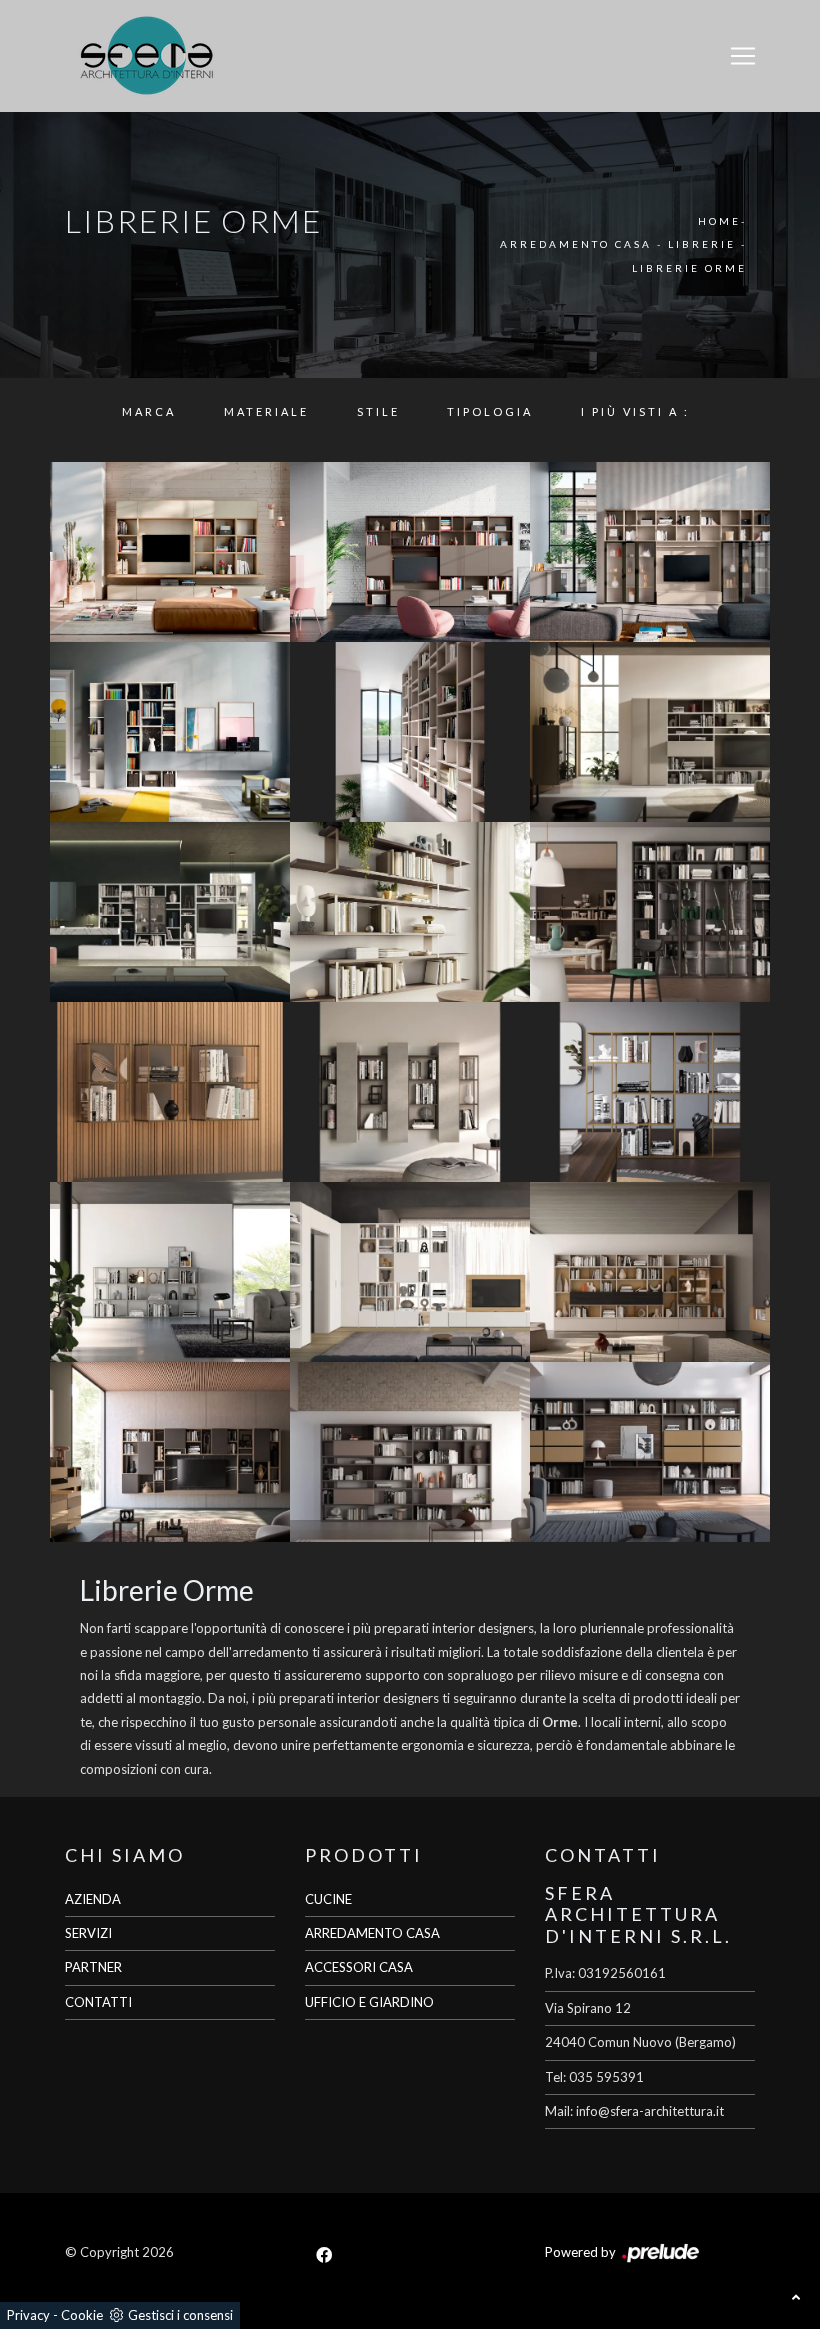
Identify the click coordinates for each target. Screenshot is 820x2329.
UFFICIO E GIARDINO (369, 2002)
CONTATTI (98, 2002)
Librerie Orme (689, 268)
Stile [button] (378, 411)
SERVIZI (88, 1933)
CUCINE (328, 1899)
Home (719, 221)
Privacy (28, 2315)
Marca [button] (149, 411)
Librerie (702, 244)
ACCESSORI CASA (359, 1967)
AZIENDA (93, 1899)
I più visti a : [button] (635, 411)
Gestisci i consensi (180, 2315)
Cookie (82, 2315)
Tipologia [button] (490, 411)
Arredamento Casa (576, 244)
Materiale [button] (266, 411)
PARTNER (93, 1967)
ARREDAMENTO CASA (372, 1933)
